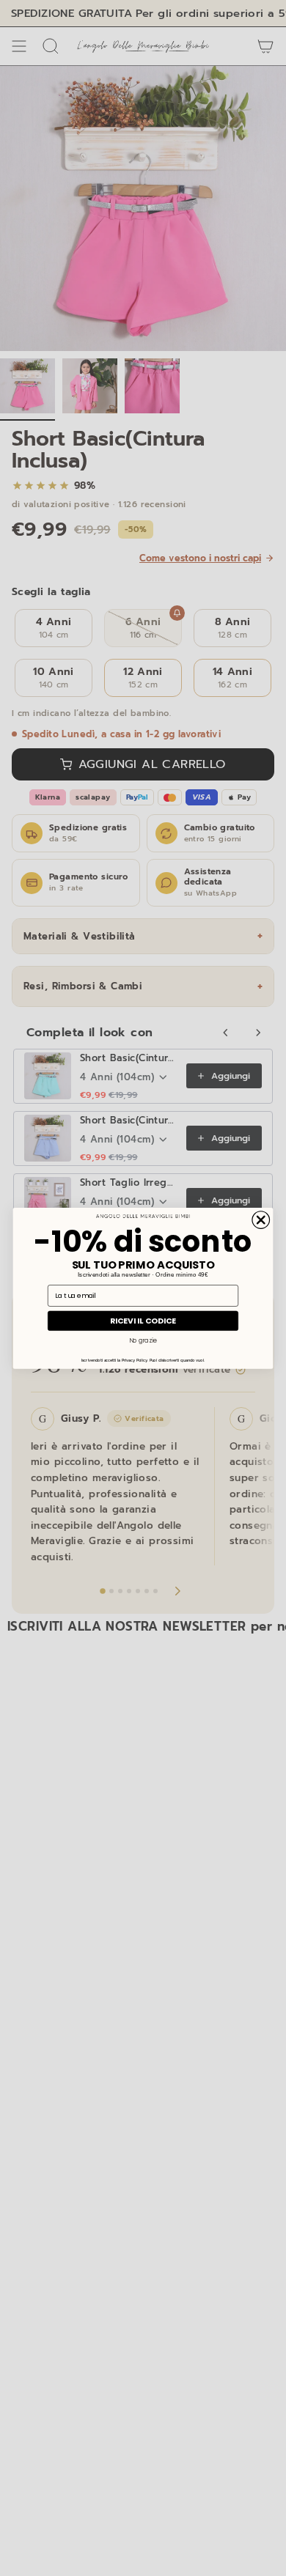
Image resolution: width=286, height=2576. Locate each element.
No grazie (143, 1340)
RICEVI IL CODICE (143, 1320)
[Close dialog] (261, 1219)
